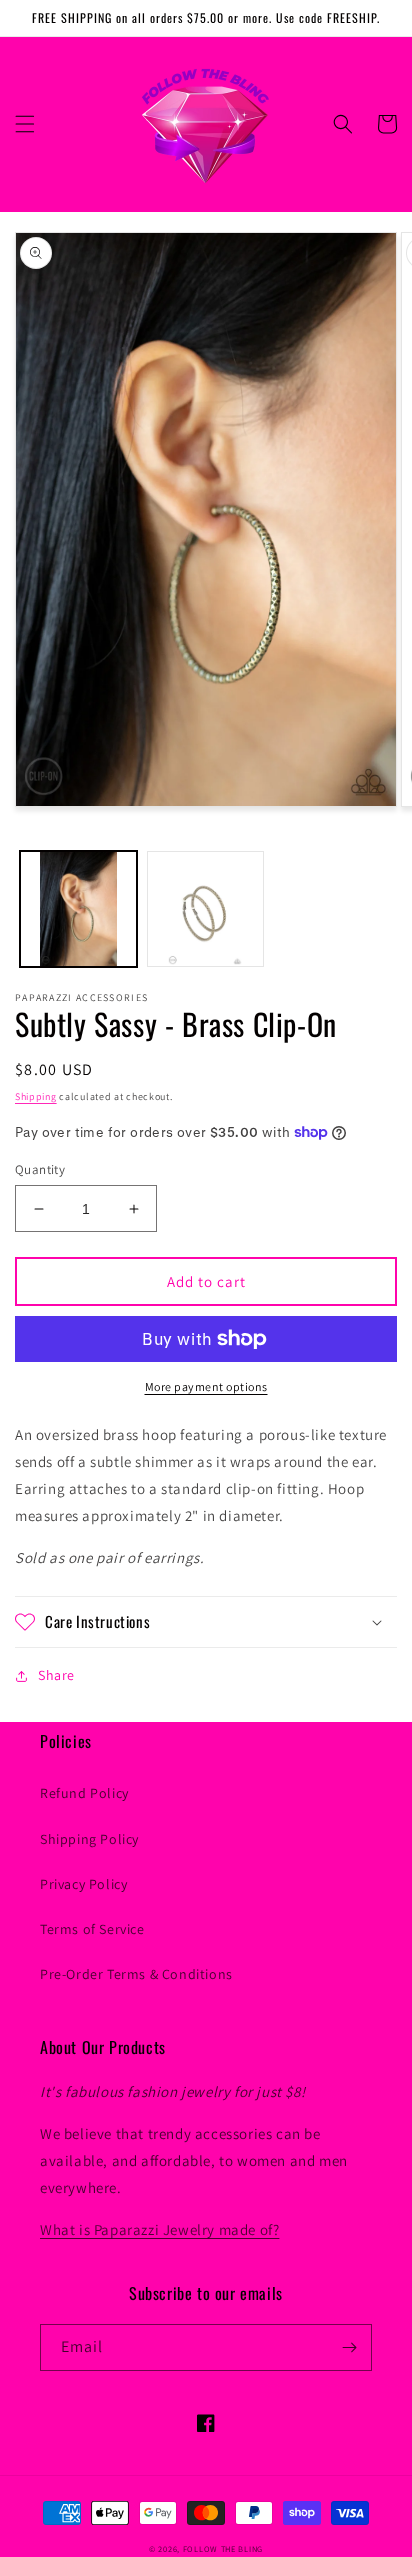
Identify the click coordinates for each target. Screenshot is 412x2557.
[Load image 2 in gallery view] (205, 909)
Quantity (40, 1169)
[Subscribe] (349, 2347)
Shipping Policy (89, 1839)
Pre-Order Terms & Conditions (136, 1974)
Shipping (36, 1096)
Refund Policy (84, 1793)
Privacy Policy (83, 1884)
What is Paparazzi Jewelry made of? (159, 2229)
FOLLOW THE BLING (223, 2548)
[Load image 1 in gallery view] (78, 909)
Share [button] (56, 1675)
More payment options (206, 1386)
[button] (25, 124)
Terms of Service (92, 1929)
